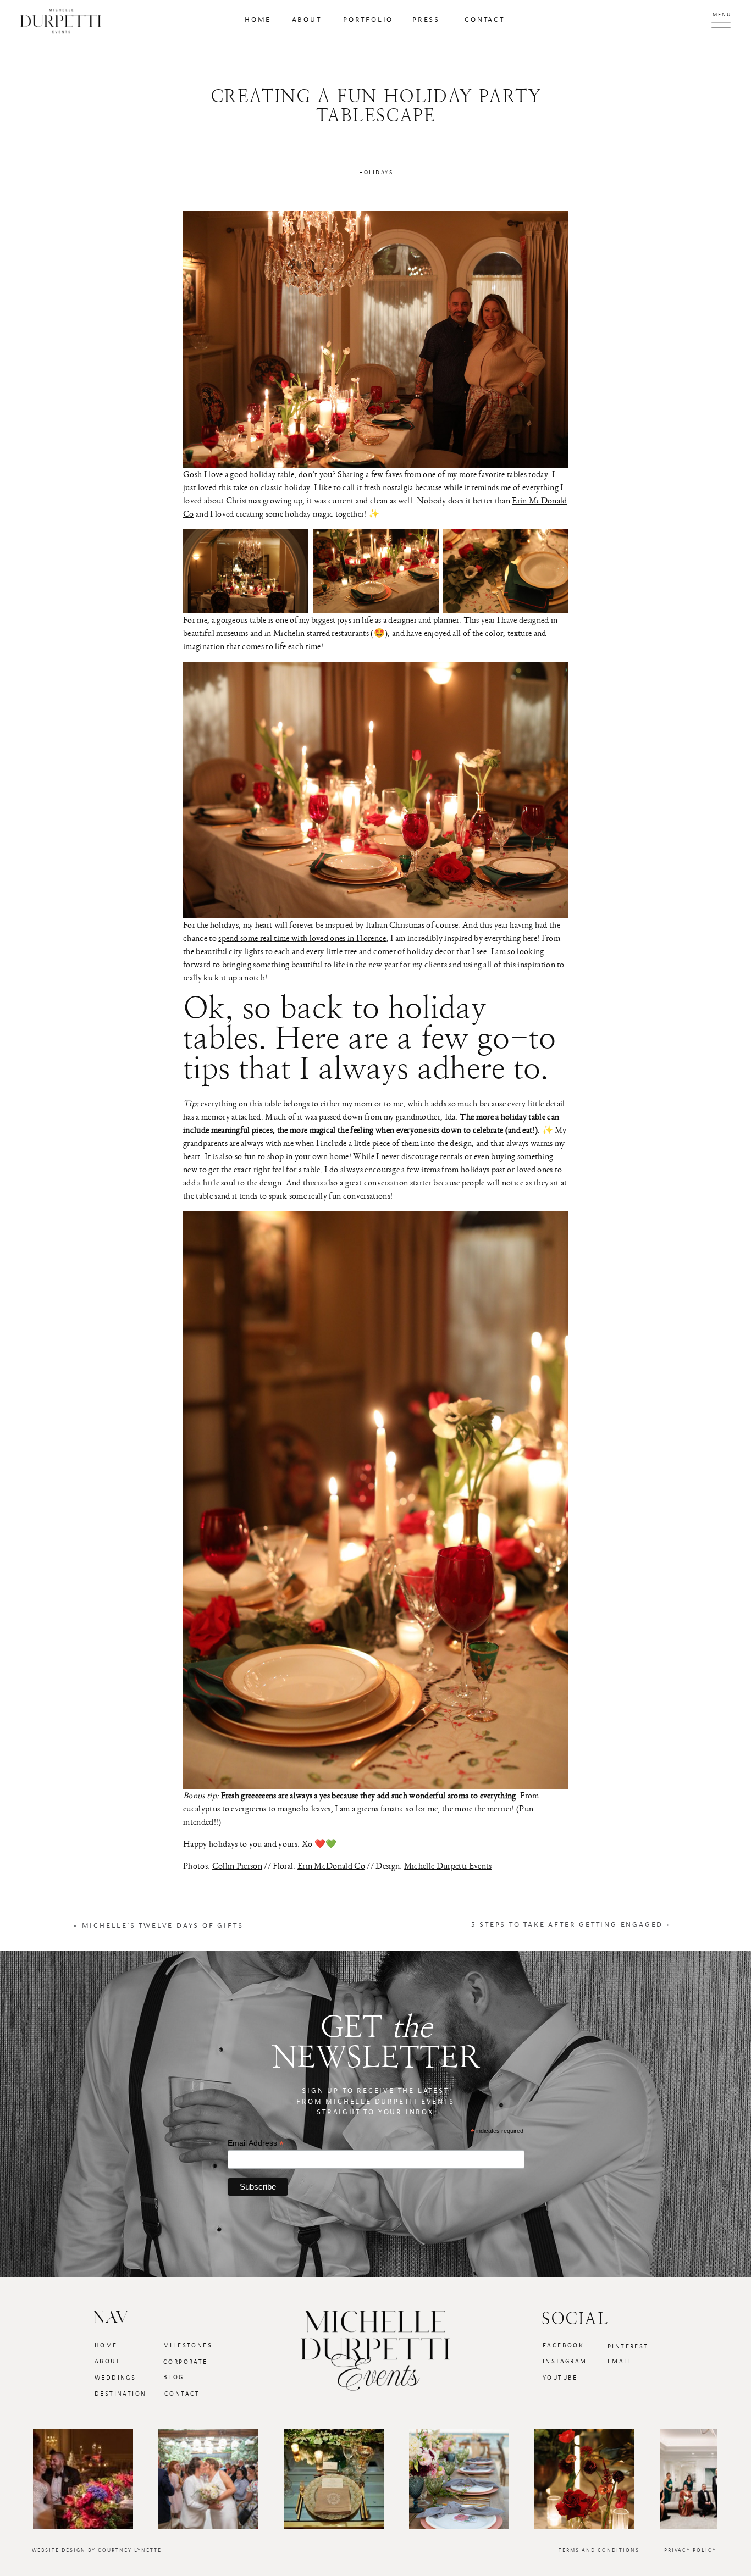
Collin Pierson (237, 1866)
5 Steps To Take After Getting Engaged (567, 1925)
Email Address (256, 2143)
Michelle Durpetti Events (448, 1866)
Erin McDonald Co (331, 1866)
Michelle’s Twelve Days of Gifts (163, 1926)
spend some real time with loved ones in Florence (302, 938)
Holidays (376, 172)
